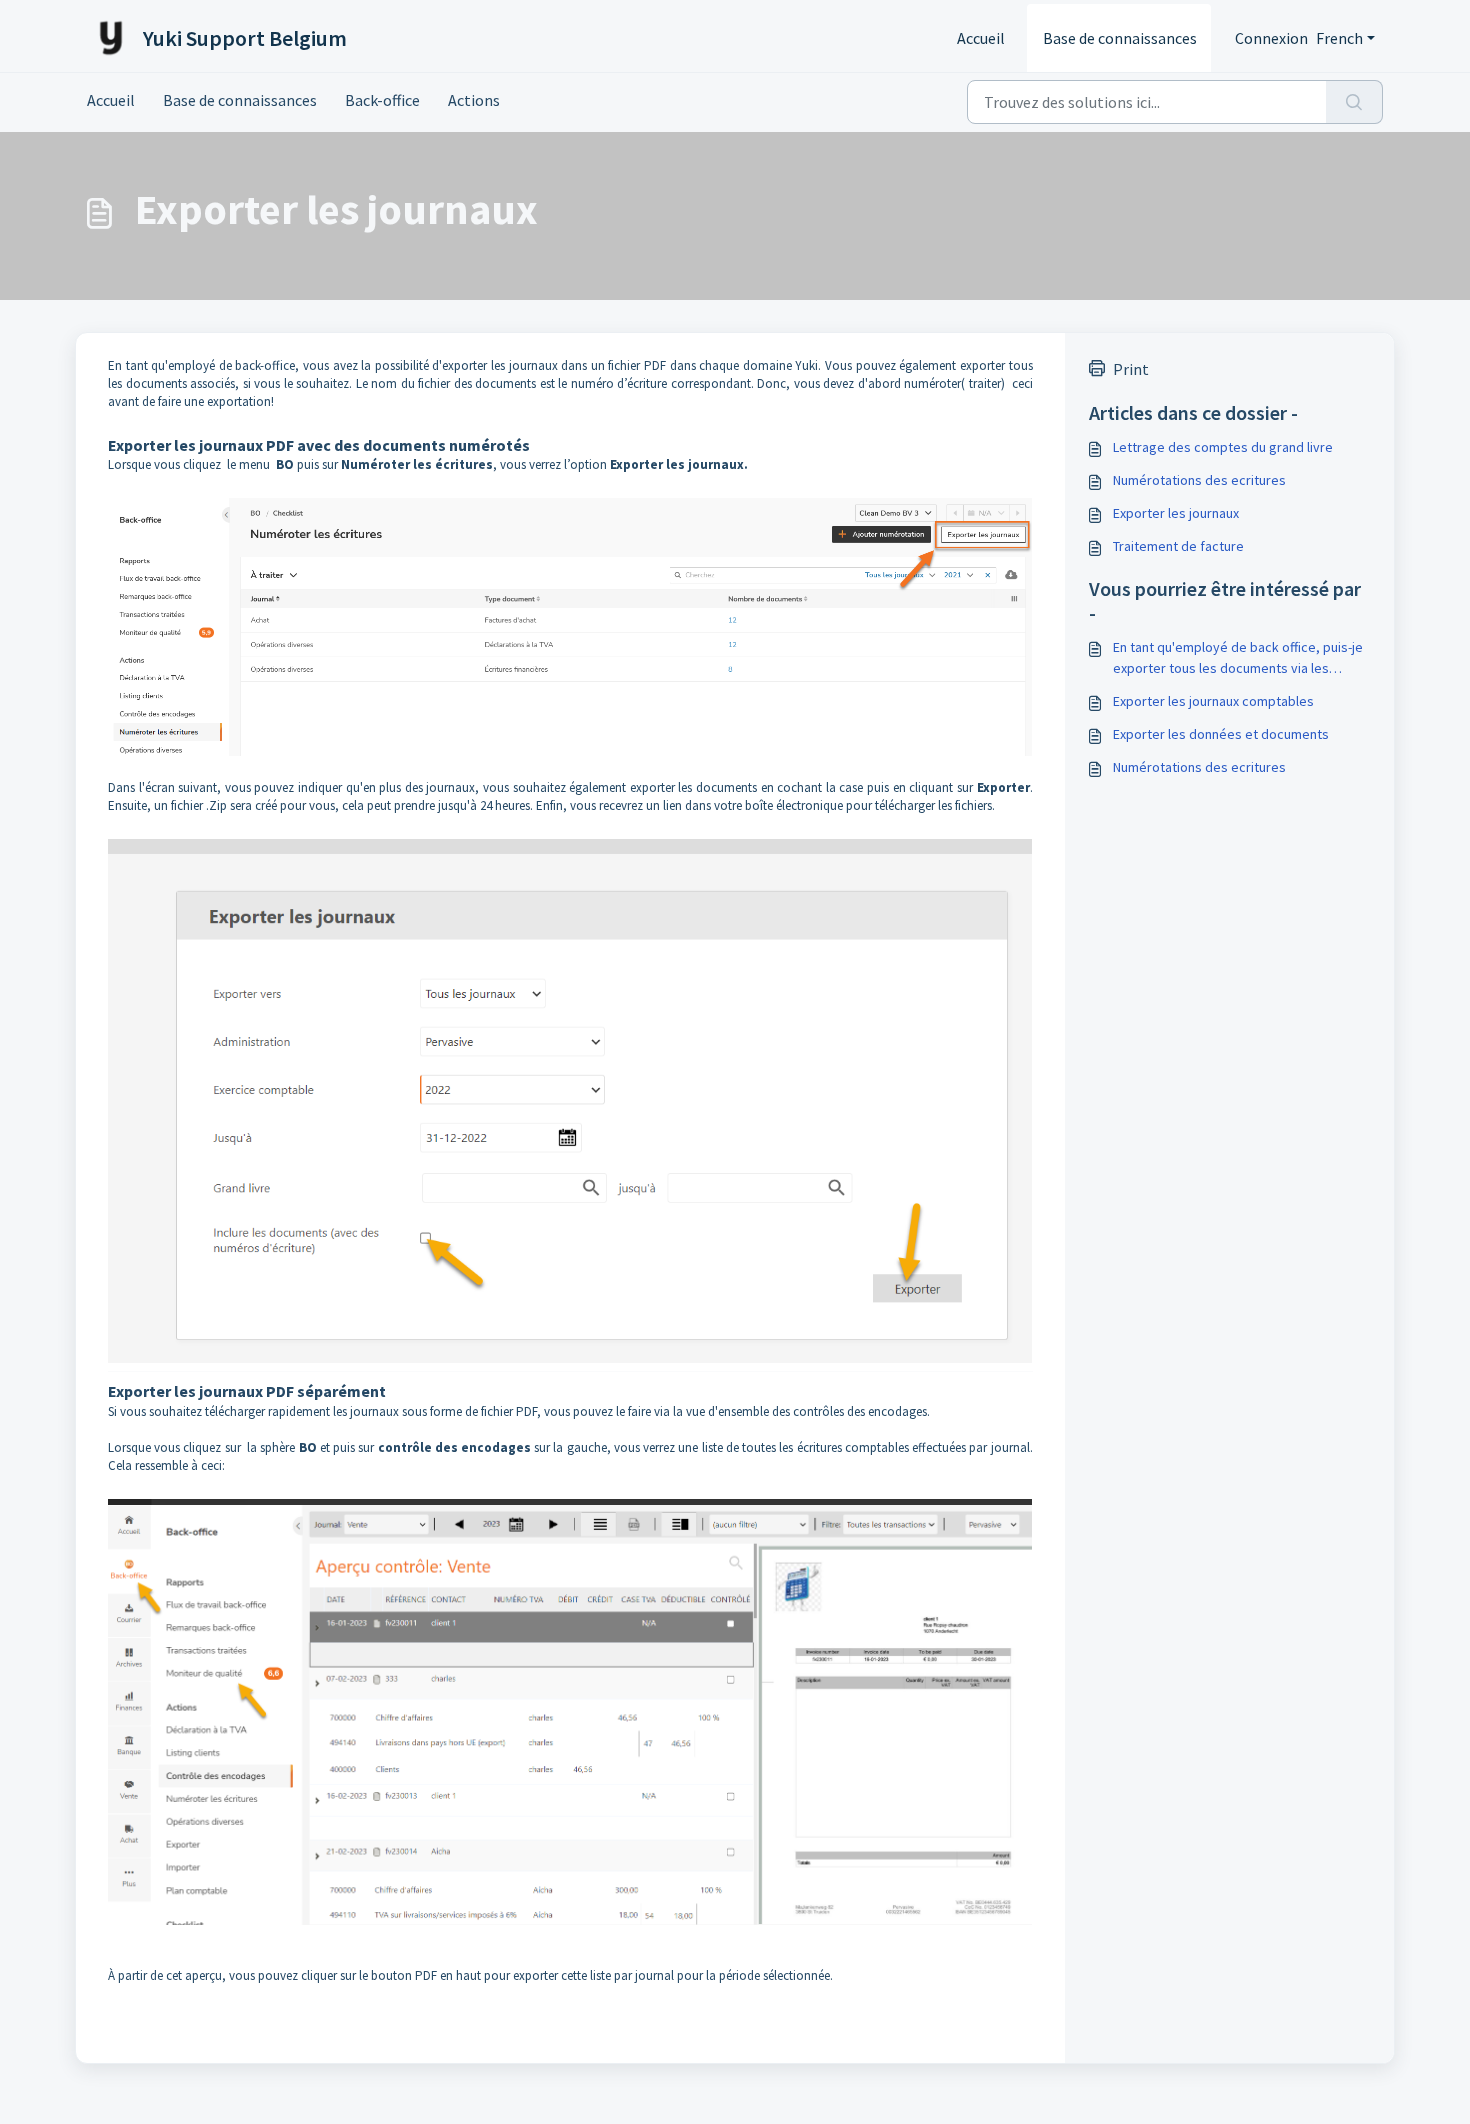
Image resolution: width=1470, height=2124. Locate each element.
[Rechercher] (1354, 102)
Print (1131, 369)
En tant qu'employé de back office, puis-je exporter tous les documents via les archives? (1238, 658)
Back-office (382, 100)
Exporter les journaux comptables (1213, 701)
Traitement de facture (1178, 546)
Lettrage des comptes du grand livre (1223, 447)
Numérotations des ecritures (1199, 480)
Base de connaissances (1120, 38)
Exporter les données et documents (1221, 734)
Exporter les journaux (1176, 513)
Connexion (1271, 38)
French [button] (1339, 38)
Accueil (981, 38)
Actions (474, 100)
